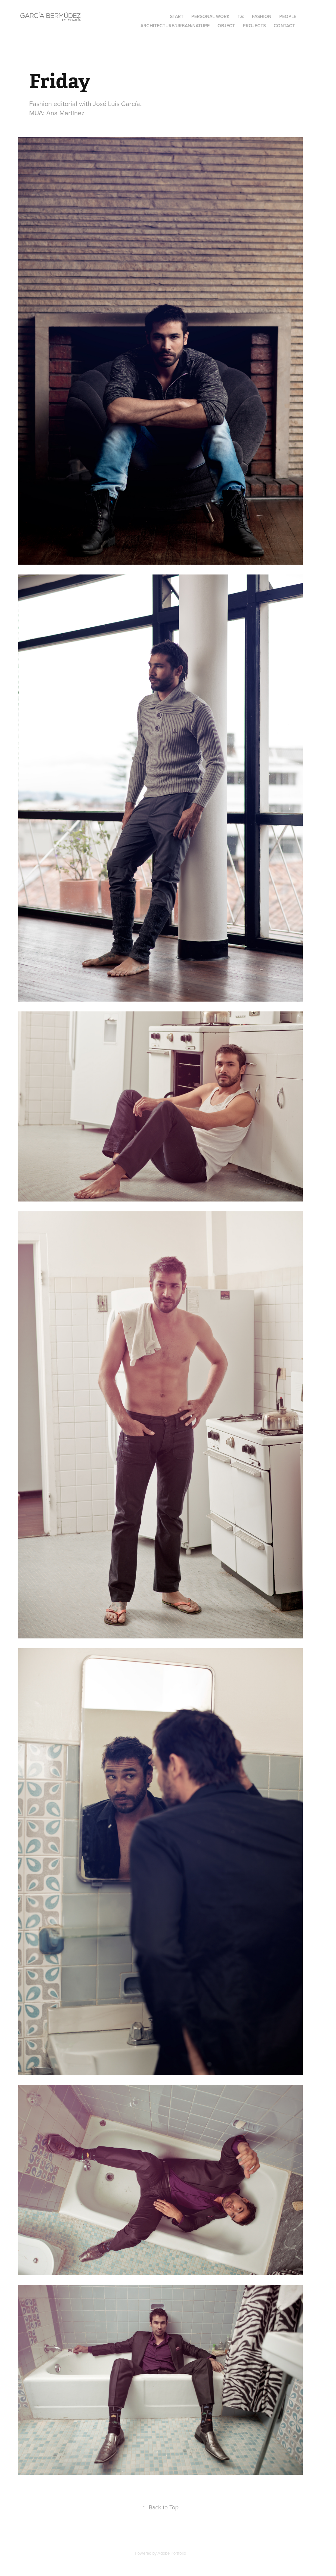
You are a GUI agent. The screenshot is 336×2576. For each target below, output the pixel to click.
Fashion (262, 16)
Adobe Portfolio (172, 2553)
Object (226, 26)
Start (177, 16)
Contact (284, 26)
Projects (254, 26)
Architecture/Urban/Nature (175, 26)
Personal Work (210, 16)
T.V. (241, 16)
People (288, 16)
